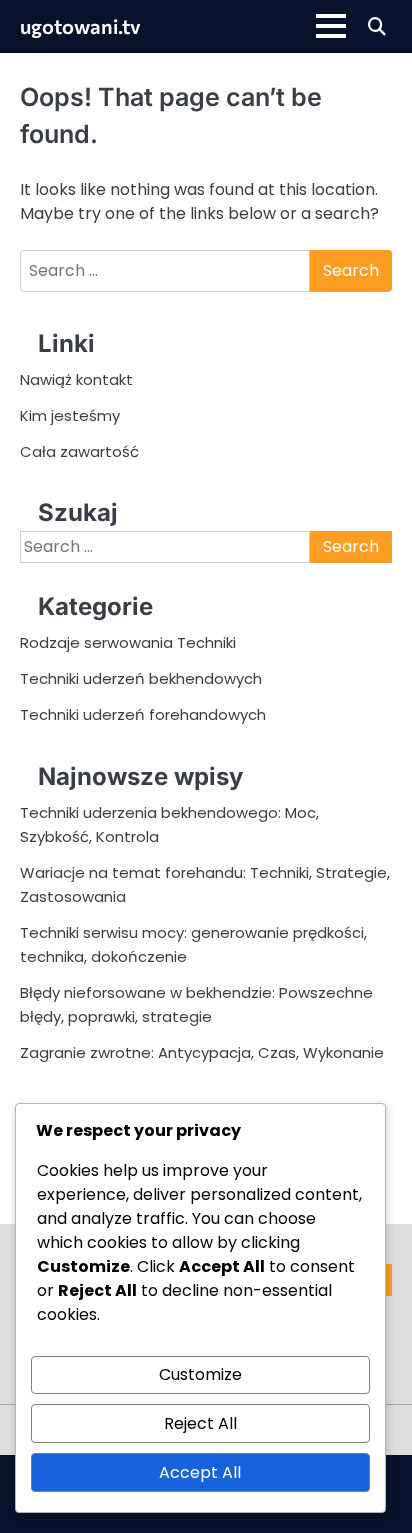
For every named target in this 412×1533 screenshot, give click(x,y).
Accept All (200, 1472)
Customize (200, 1374)
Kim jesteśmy (70, 415)
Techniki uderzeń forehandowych (143, 714)
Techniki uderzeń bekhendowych (141, 678)
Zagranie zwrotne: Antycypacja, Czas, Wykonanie (202, 1052)
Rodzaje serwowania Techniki (128, 642)
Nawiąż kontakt (76, 379)
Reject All (200, 1423)
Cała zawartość (79, 451)
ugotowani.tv (80, 26)
